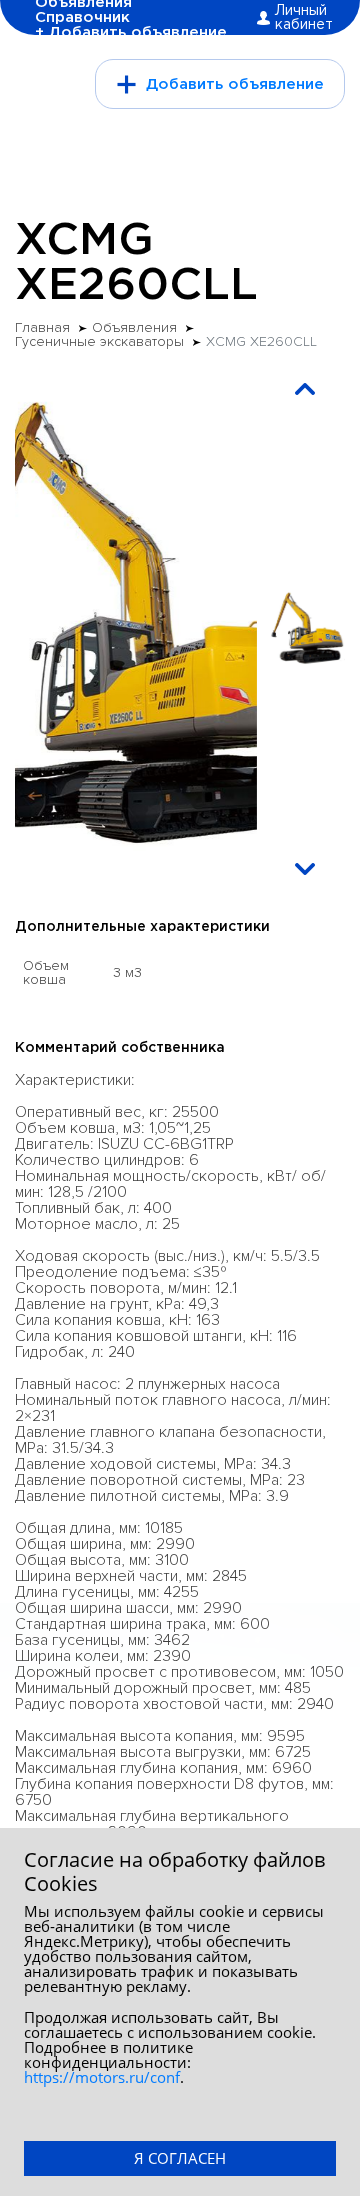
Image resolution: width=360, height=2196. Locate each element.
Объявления (134, 328)
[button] (305, 389)
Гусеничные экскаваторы (99, 342)
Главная (42, 328)
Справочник (82, 17)
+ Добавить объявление (131, 32)
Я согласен (180, 2158)
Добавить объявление (235, 84)
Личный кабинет (304, 18)
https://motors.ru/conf (102, 2077)
